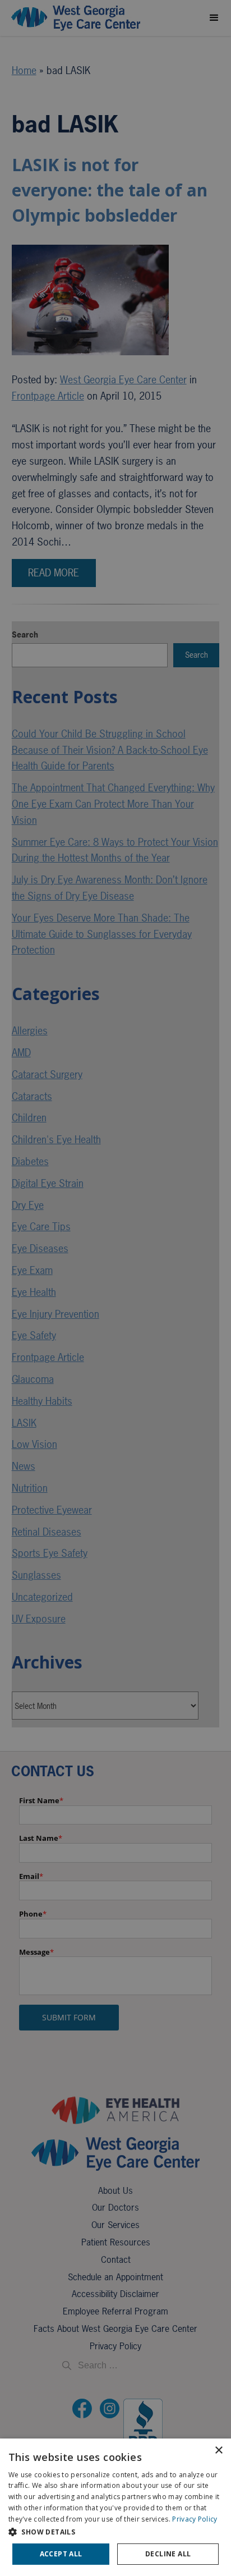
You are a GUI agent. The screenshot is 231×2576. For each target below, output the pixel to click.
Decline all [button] (168, 2554)
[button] (115, 2532)
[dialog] (115, 2507)
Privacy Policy (195, 2519)
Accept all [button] (61, 2554)
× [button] (218, 2451)
